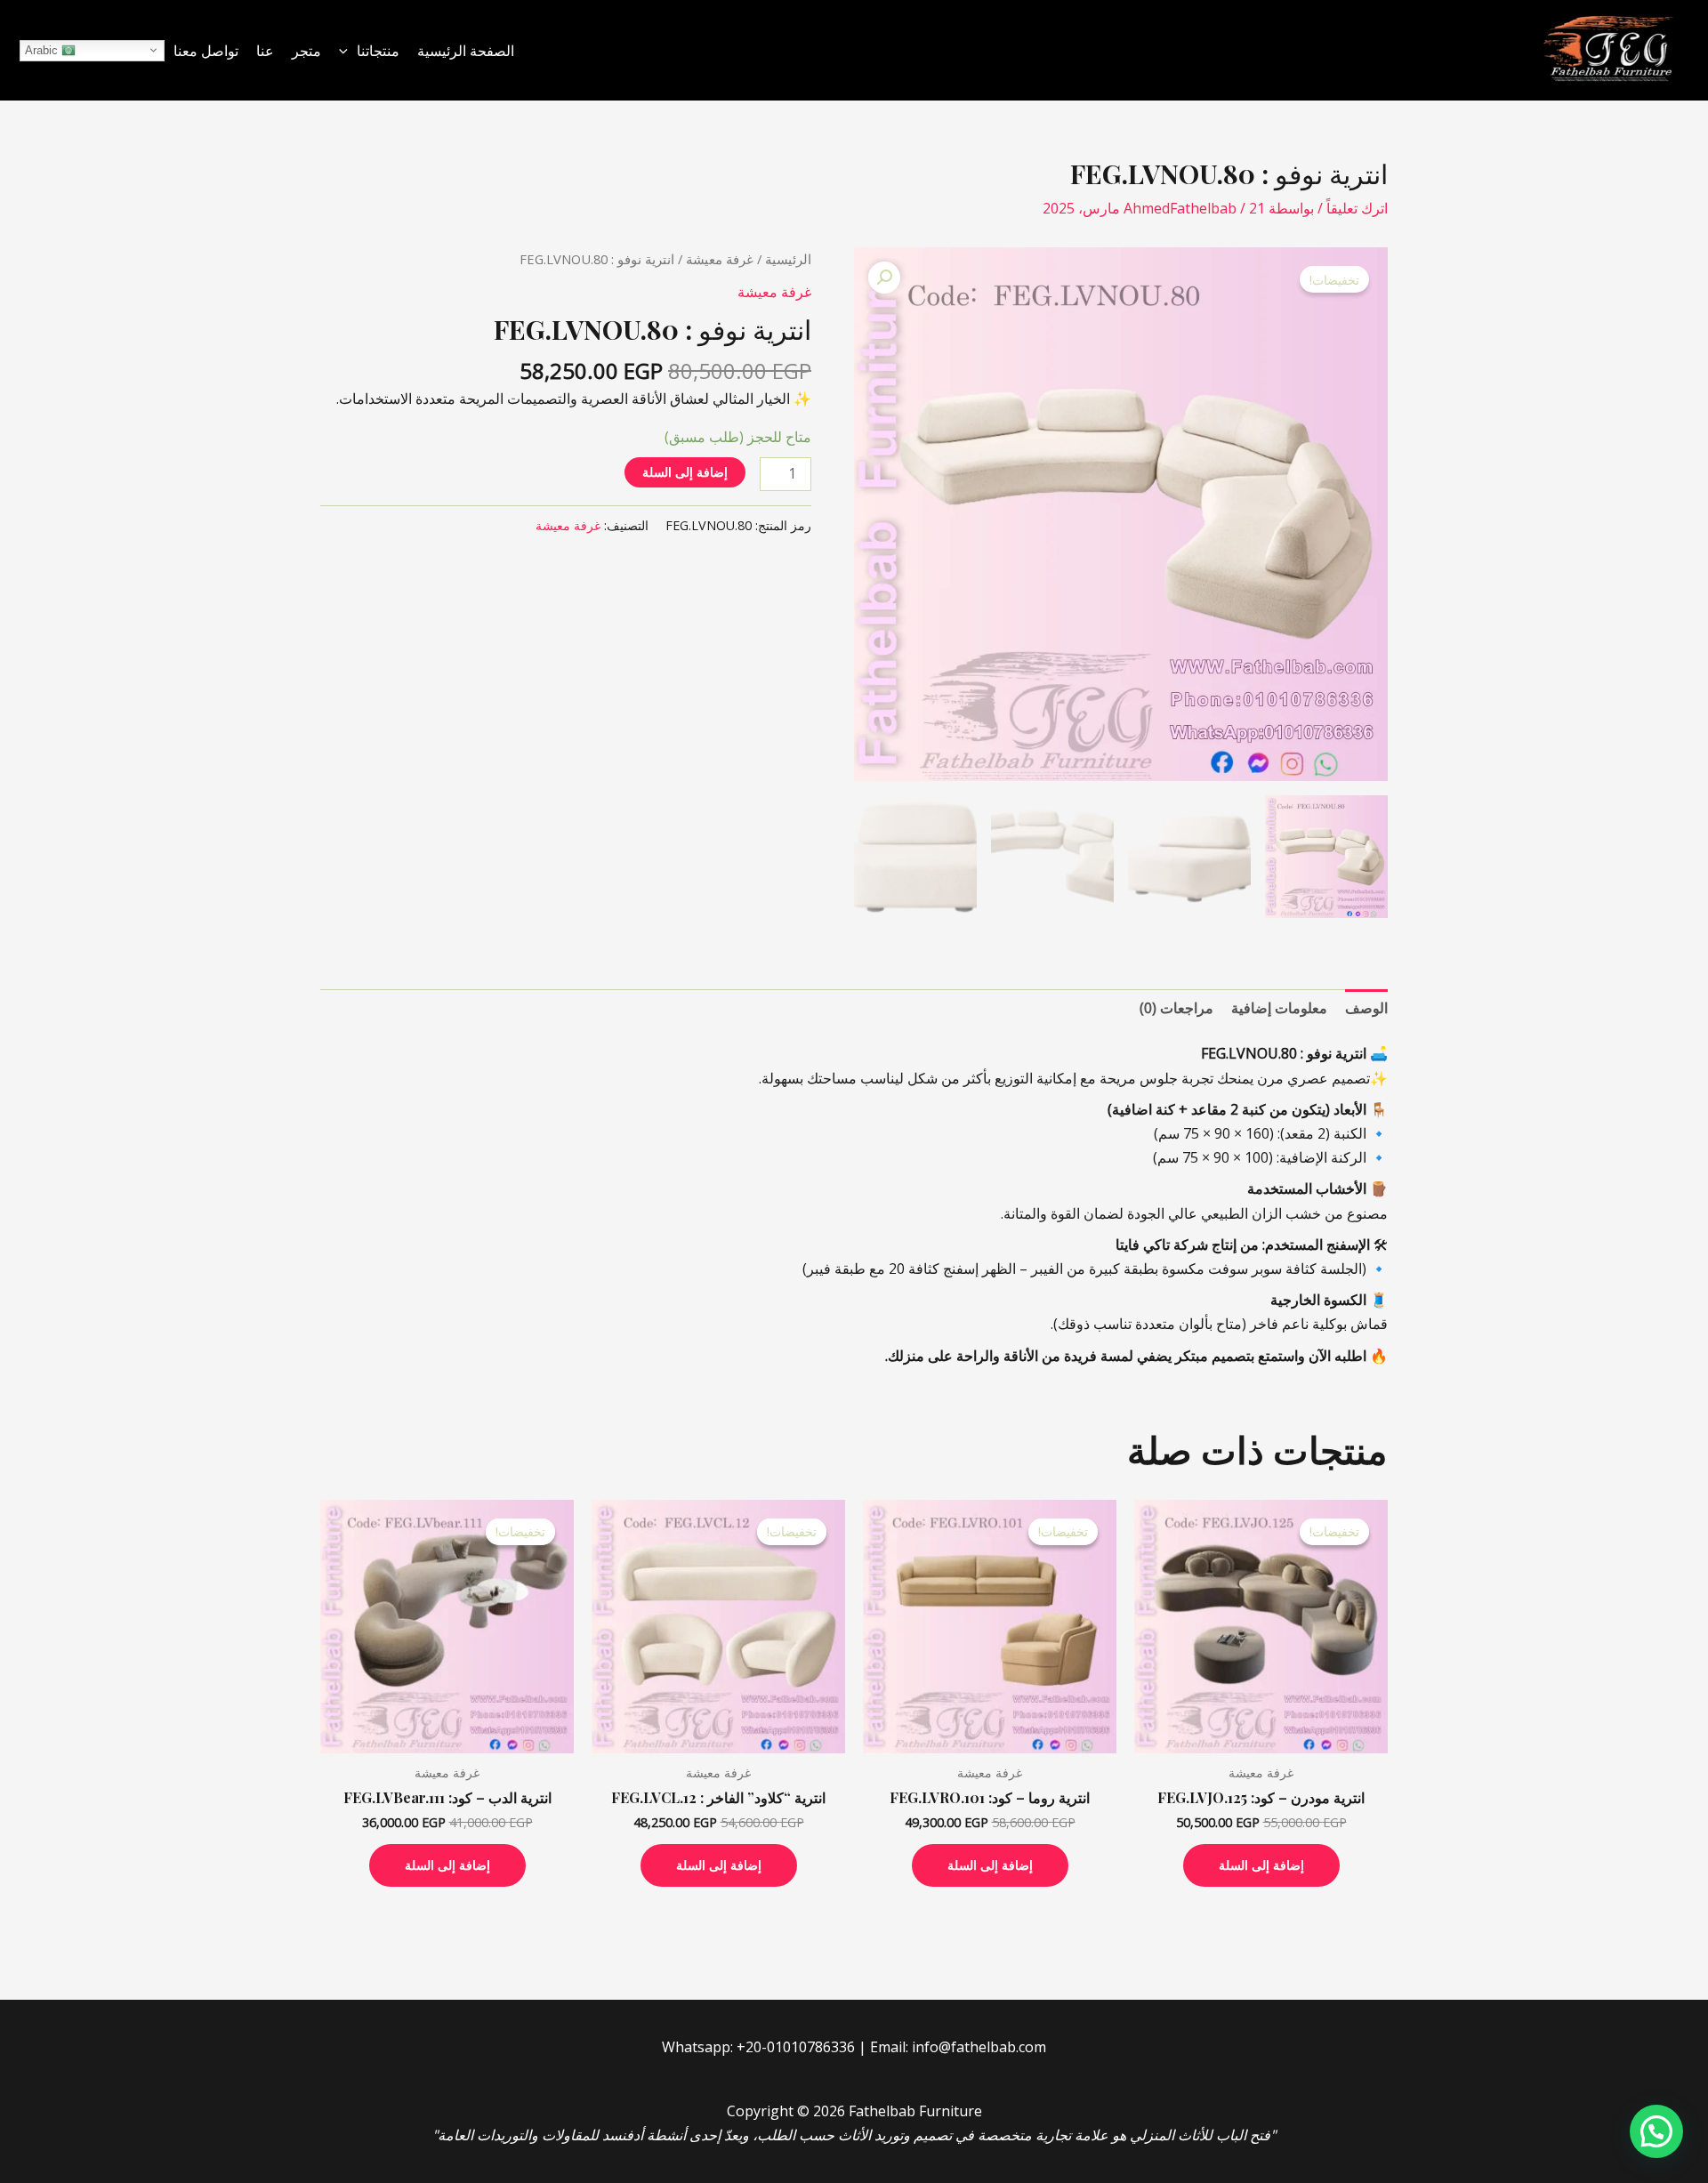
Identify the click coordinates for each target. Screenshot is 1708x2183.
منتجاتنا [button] (378, 51)
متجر (306, 51)
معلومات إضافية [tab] (1279, 1008)
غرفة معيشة (720, 259)
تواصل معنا (206, 51)
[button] (348, 51)
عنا (265, 51)
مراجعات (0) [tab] (1176, 1008)
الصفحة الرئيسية (466, 51)
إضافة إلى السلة (685, 472)
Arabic (43, 49)
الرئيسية (788, 259)
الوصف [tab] (1366, 1008)
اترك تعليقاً (1357, 208)
